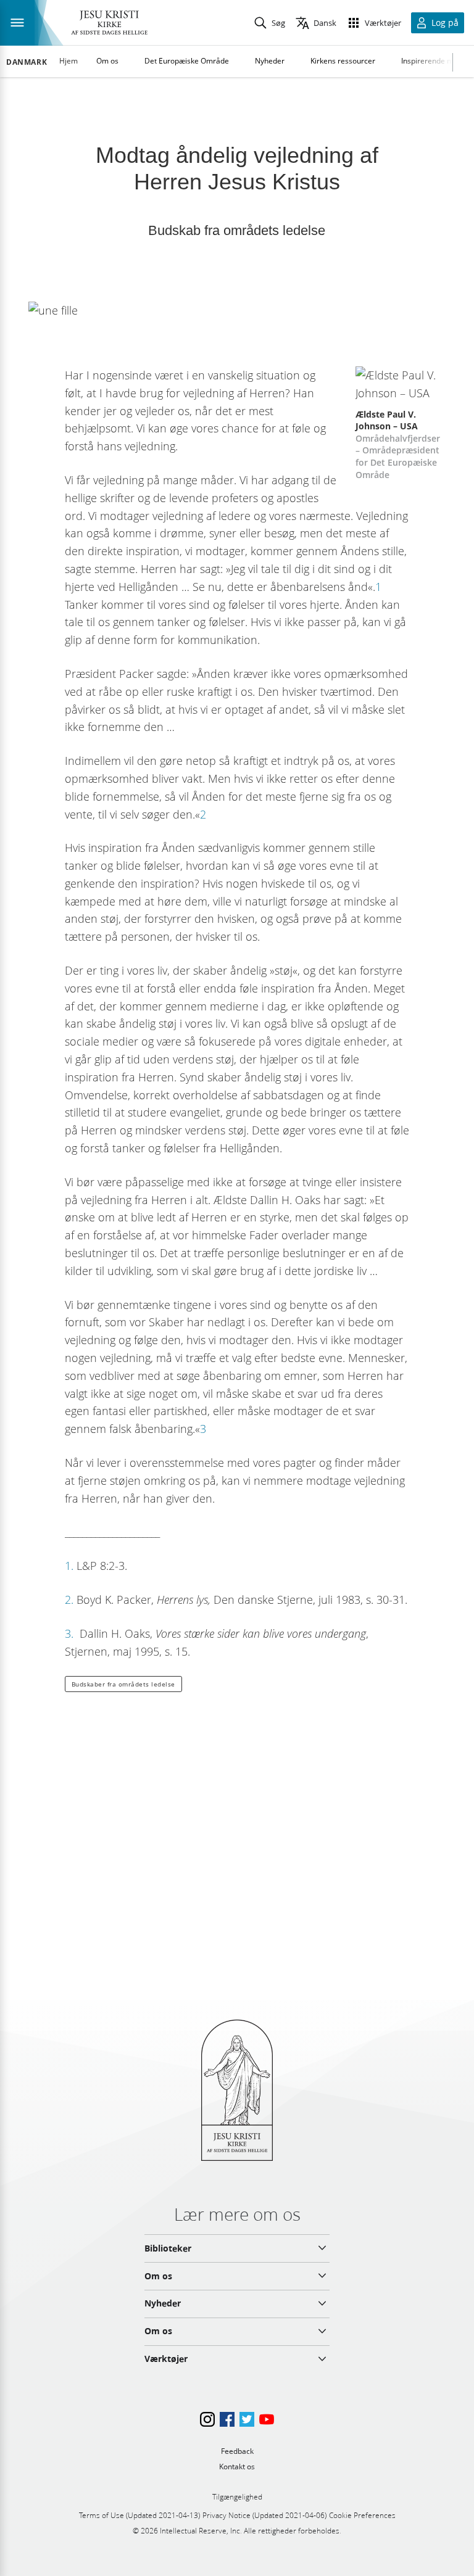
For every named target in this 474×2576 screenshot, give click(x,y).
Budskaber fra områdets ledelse (123, 1684)
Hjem (69, 61)
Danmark (27, 62)
